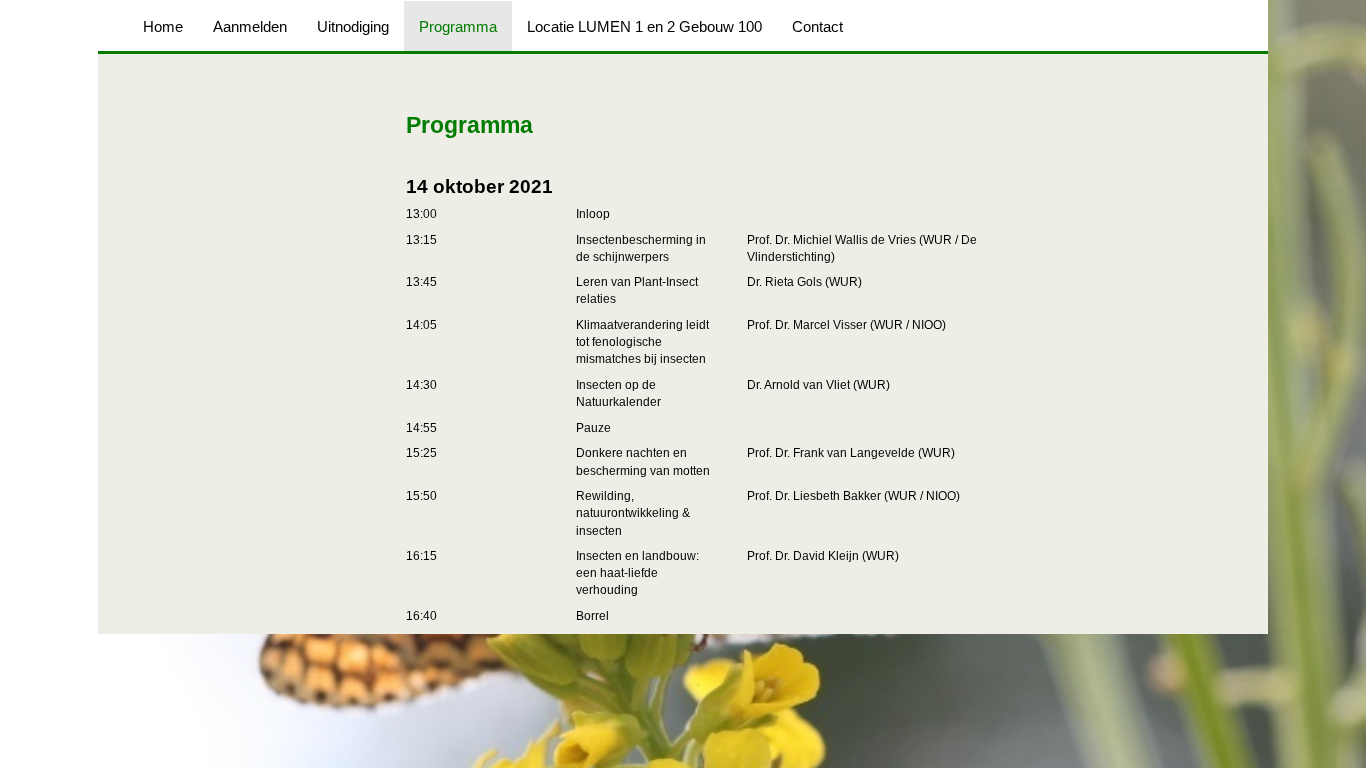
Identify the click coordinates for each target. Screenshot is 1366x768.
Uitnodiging (353, 26)
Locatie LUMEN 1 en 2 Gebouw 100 (644, 26)
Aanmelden (250, 26)
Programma (458, 26)
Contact (817, 26)
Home (163, 26)
